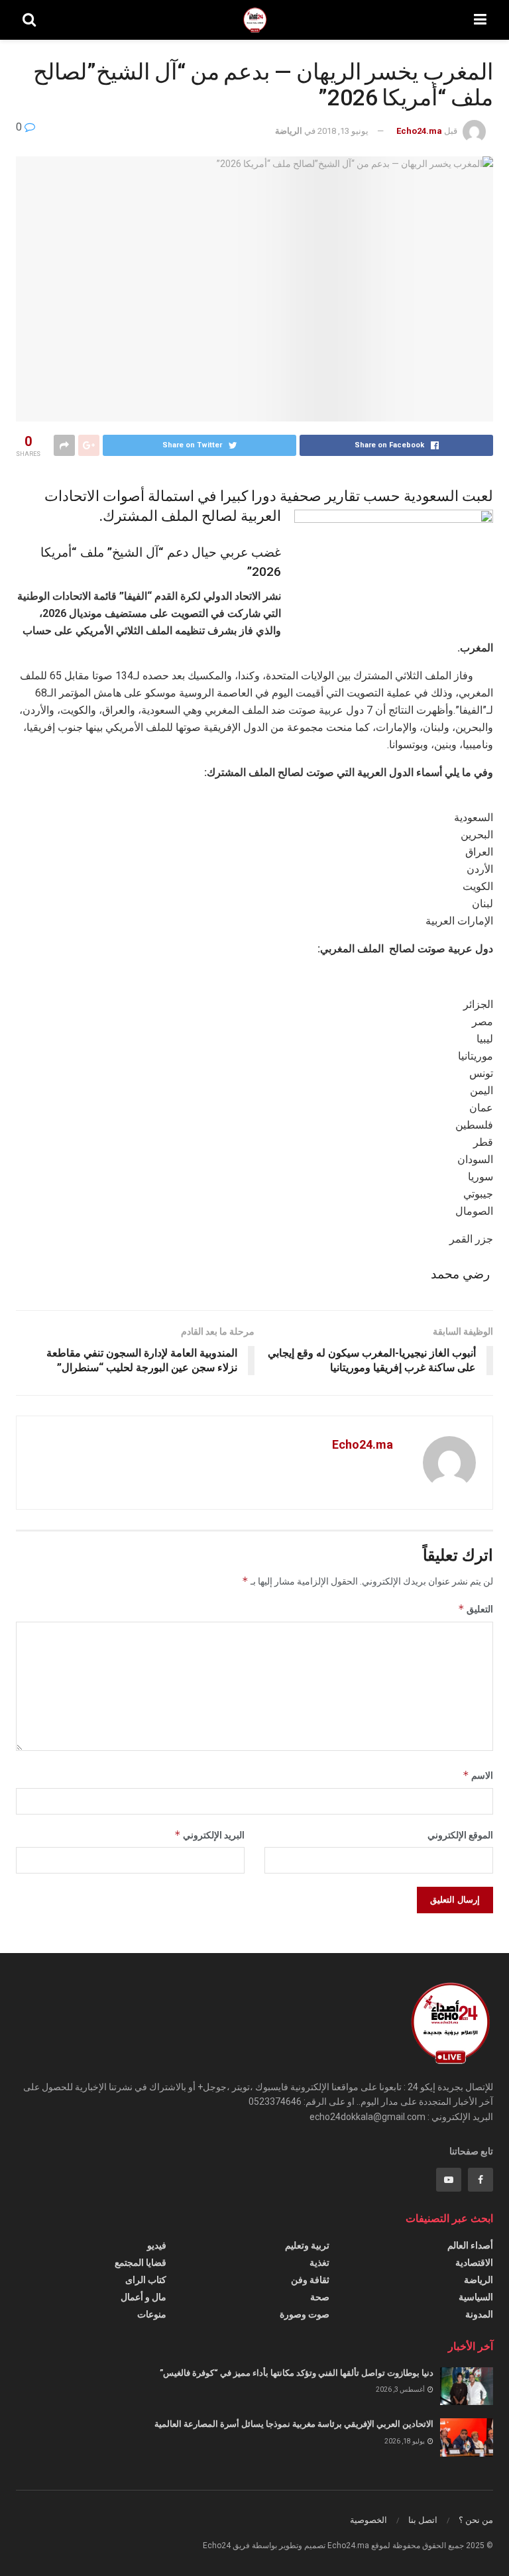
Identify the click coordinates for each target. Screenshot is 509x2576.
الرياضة (289, 131)
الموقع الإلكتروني (460, 1835)
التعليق (476, 1609)
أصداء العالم (470, 2245)
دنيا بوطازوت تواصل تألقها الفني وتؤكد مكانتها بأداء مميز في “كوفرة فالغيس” (297, 2373)
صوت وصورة (305, 2314)
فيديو (157, 2245)
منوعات (152, 2314)
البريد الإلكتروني (209, 1835)
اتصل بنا (423, 2520)
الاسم (478, 1775)
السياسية (476, 2297)
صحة (320, 2297)
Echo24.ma (419, 131)
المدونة (479, 2314)
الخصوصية (368, 2520)
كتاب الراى (146, 2280)
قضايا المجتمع (141, 2263)
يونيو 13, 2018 (343, 131)
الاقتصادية (474, 2263)
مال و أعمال (143, 2297)
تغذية (319, 2263)
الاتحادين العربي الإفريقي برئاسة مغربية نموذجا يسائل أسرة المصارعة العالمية (294, 2424)
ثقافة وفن (310, 2280)
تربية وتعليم (307, 2245)
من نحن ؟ (476, 2520)
